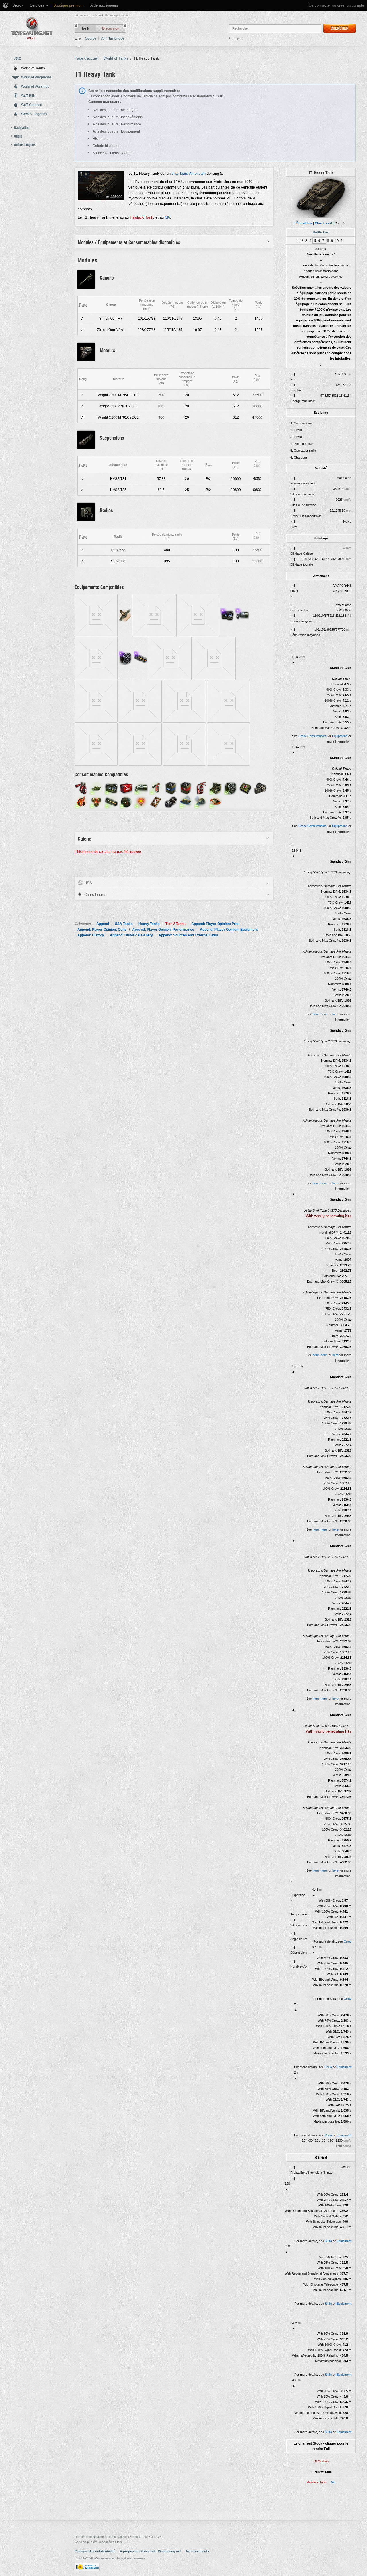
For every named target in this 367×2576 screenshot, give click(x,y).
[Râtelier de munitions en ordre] (111, 802)
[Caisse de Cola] (126, 788)
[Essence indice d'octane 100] (171, 788)
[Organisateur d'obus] (96, 802)
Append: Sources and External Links (188, 935)
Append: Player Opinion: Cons (102, 930)
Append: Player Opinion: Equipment (229, 930)
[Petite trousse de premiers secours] (156, 802)
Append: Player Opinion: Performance (163, 930)
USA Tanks (124, 924)
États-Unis (304, 223)
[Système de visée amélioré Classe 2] (170, 658)
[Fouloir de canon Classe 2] (184, 744)
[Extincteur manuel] (201, 788)
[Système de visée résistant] (242, 615)
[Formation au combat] (216, 802)
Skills (328, 2241)
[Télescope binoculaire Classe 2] (140, 744)
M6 (333, 2482)
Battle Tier (321, 232)
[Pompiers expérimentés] (156, 788)
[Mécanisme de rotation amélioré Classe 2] (184, 701)
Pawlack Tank (317, 2482)
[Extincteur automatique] (81, 788)
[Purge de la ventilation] (231, 788)
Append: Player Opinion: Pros (215, 924)
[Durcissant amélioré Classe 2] (214, 658)
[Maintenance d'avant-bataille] (216, 788)
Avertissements (197, 2551)
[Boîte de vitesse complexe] (186, 802)
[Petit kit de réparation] (171, 802)
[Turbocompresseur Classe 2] (229, 744)
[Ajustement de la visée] (141, 788)
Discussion (111, 28)
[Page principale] (32, 28)
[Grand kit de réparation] (260, 788)
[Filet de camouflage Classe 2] (154, 615)
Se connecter (320, 5)
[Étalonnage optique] (111, 788)
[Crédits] (257, 380)
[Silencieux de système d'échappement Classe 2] (96, 615)
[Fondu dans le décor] (96, 788)
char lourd (180, 173)
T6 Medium (321, 2461)
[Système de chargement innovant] (140, 658)
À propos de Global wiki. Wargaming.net (150, 2551)
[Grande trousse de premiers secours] (245, 788)
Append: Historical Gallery (131, 935)
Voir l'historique (113, 38)
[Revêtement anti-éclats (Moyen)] (125, 615)
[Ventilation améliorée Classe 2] (96, 744)
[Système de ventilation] (126, 658)
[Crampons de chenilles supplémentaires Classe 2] (96, 701)
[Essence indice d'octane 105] (186, 788)
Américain (197, 173)
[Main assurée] (201, 802)
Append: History (91, 935)
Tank (85, 28)
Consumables (317, 736)
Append (103, 924)
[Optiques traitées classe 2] (198, 615)
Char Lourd (323, 223)
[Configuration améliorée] (96, 658)
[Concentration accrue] (141, 802)
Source (91, 38)
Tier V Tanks (175, 924)
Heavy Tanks (149, 924)
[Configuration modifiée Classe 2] (140, 701)
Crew (302, 736)
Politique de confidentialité (95, 2551)
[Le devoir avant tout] (81, 802)
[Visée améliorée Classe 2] (229, 701)
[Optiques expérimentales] (227, 615)
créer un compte (351, 5)
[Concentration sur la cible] (126, 802)
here (316, 1014)
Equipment (339, 736)
